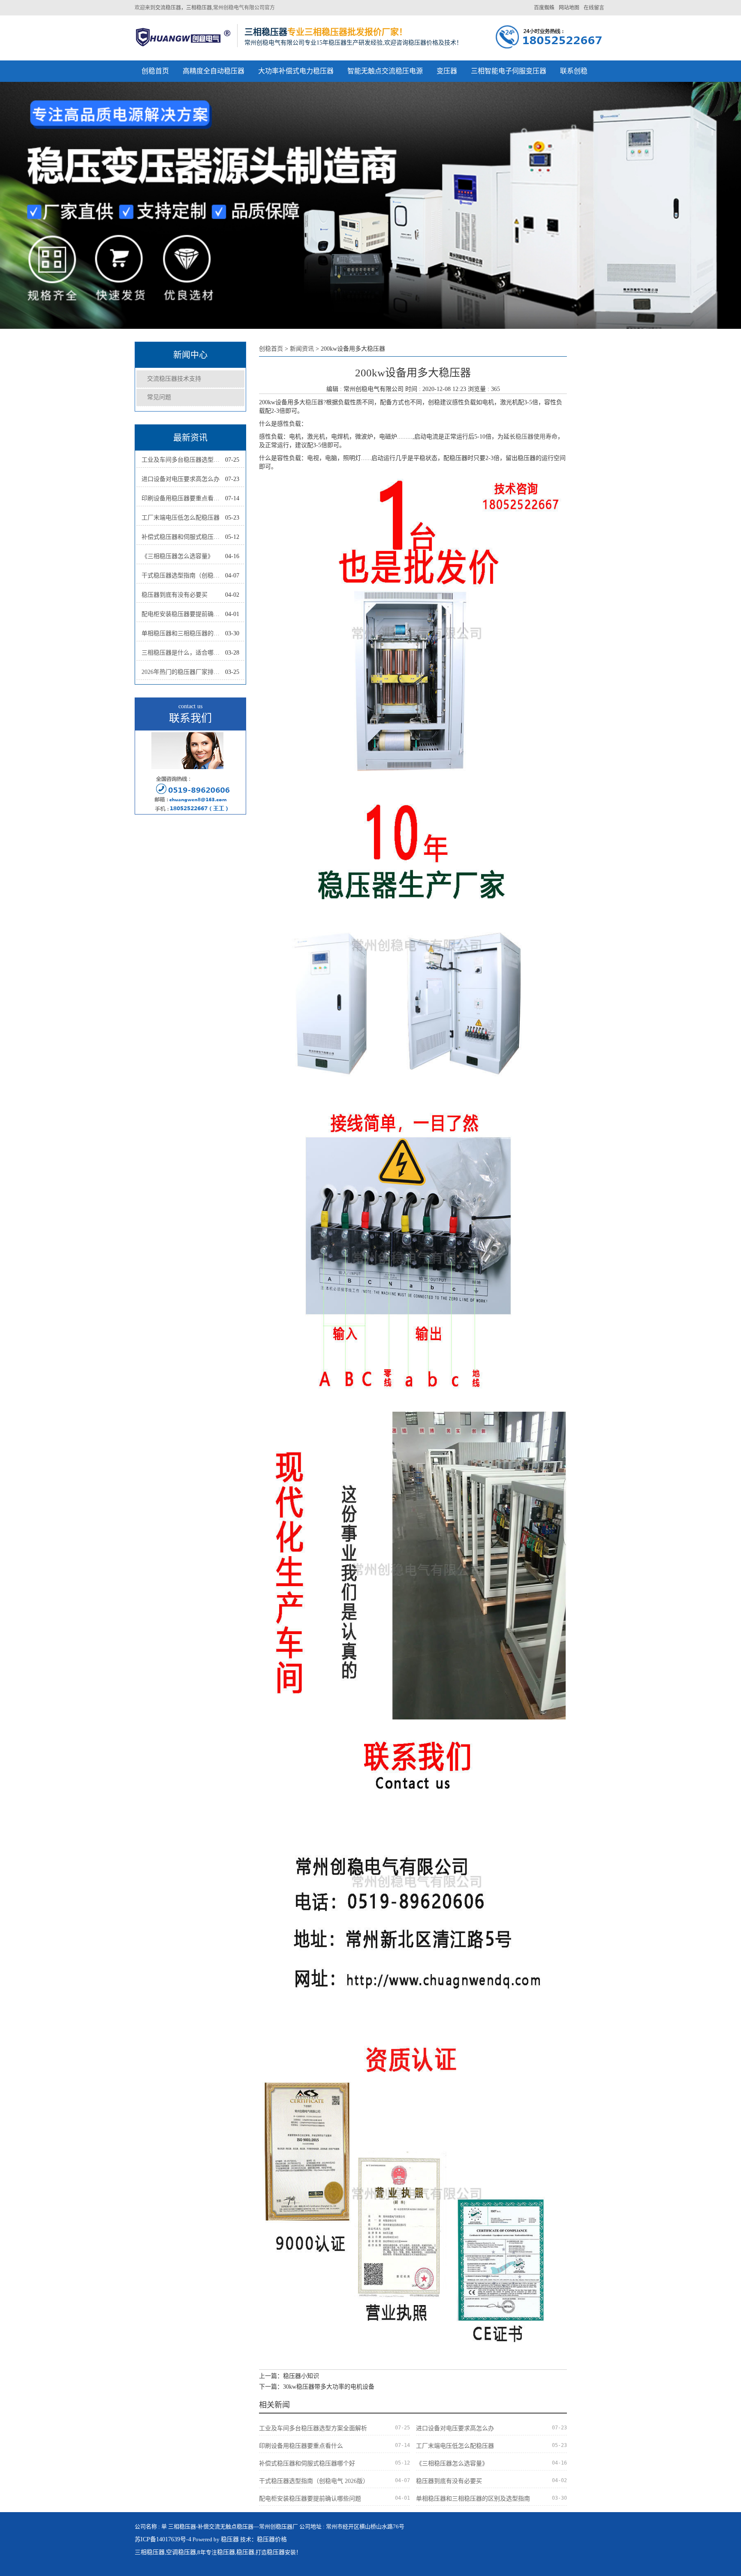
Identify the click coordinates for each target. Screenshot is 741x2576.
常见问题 (159, 397)
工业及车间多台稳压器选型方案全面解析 (183, 460)
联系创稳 (574, 71)
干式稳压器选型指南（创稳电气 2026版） (183, 576)
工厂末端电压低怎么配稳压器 (181, 518)
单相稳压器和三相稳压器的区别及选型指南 (183, 633)
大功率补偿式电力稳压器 (296, 71)
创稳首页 (155, 71)
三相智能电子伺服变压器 (509, 71)
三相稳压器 (150, 2552)
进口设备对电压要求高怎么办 (181, 479)
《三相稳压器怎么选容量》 (178, 556)
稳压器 (314, 402)
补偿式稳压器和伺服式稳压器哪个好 (183, 537)
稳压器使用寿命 (536, 437)
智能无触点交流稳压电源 (385, 71)
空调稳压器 (181, 2552)
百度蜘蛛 (544, 8)
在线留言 (594, 8)
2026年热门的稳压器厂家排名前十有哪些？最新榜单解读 (183, 672)
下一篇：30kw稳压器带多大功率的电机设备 (317, 2387)
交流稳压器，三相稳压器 (184, 8)
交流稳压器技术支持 (174, 379)
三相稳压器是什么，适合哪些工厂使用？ (183, 653)
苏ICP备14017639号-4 (163, 2539)
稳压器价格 (272, 2539)
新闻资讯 (302, 349)
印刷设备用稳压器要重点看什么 (183, 498)
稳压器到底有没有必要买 (175, 595)
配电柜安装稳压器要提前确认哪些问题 (183, 614)
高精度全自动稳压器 (214, 71)
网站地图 (569, 8)
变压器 (447, 71)
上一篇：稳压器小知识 (289, 2376)
